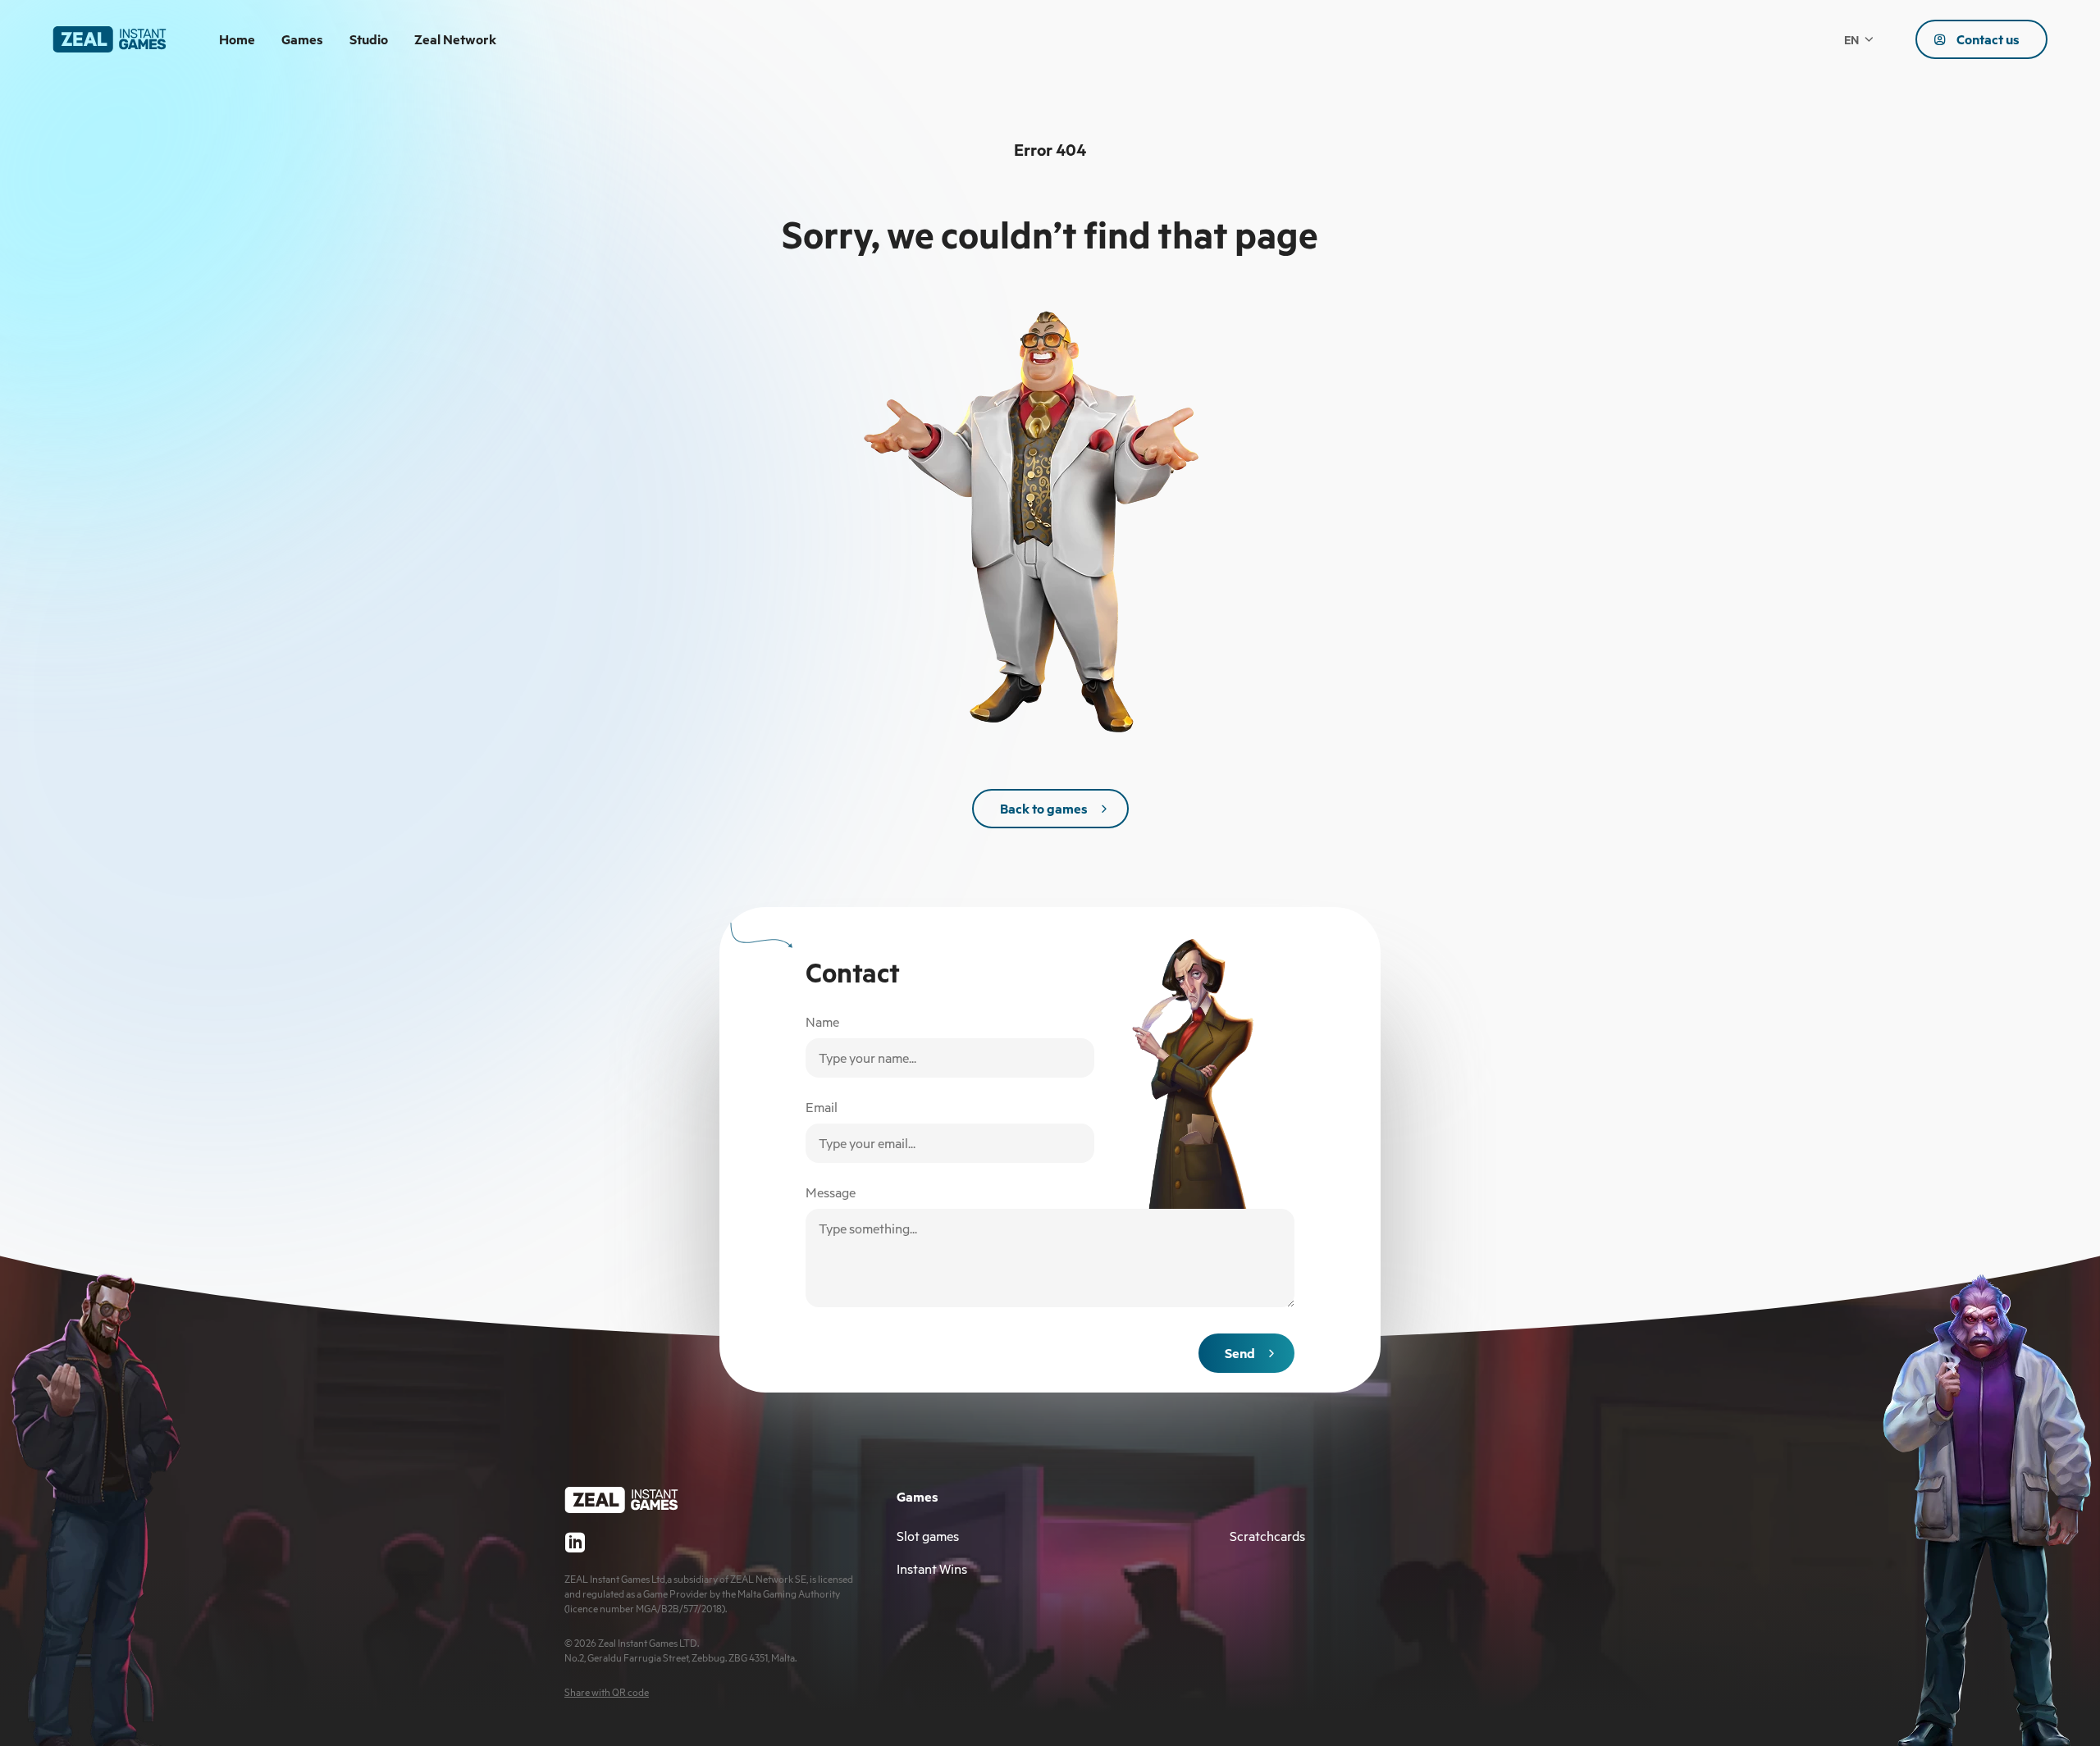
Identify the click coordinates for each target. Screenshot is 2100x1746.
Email (822, 1107)
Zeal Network (455, 39)
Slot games (928, 1536)
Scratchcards (1267, 1536)
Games (302, 39)
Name (822, 1022)
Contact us (1988, 39)
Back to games (1044, 809)
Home (237, 39)
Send (1240, 1353)
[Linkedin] (575, 1543)
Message (831, 1192)
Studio (369, 39)
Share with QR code (607, 1692)
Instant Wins (932, 1569)
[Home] (110, 39)
